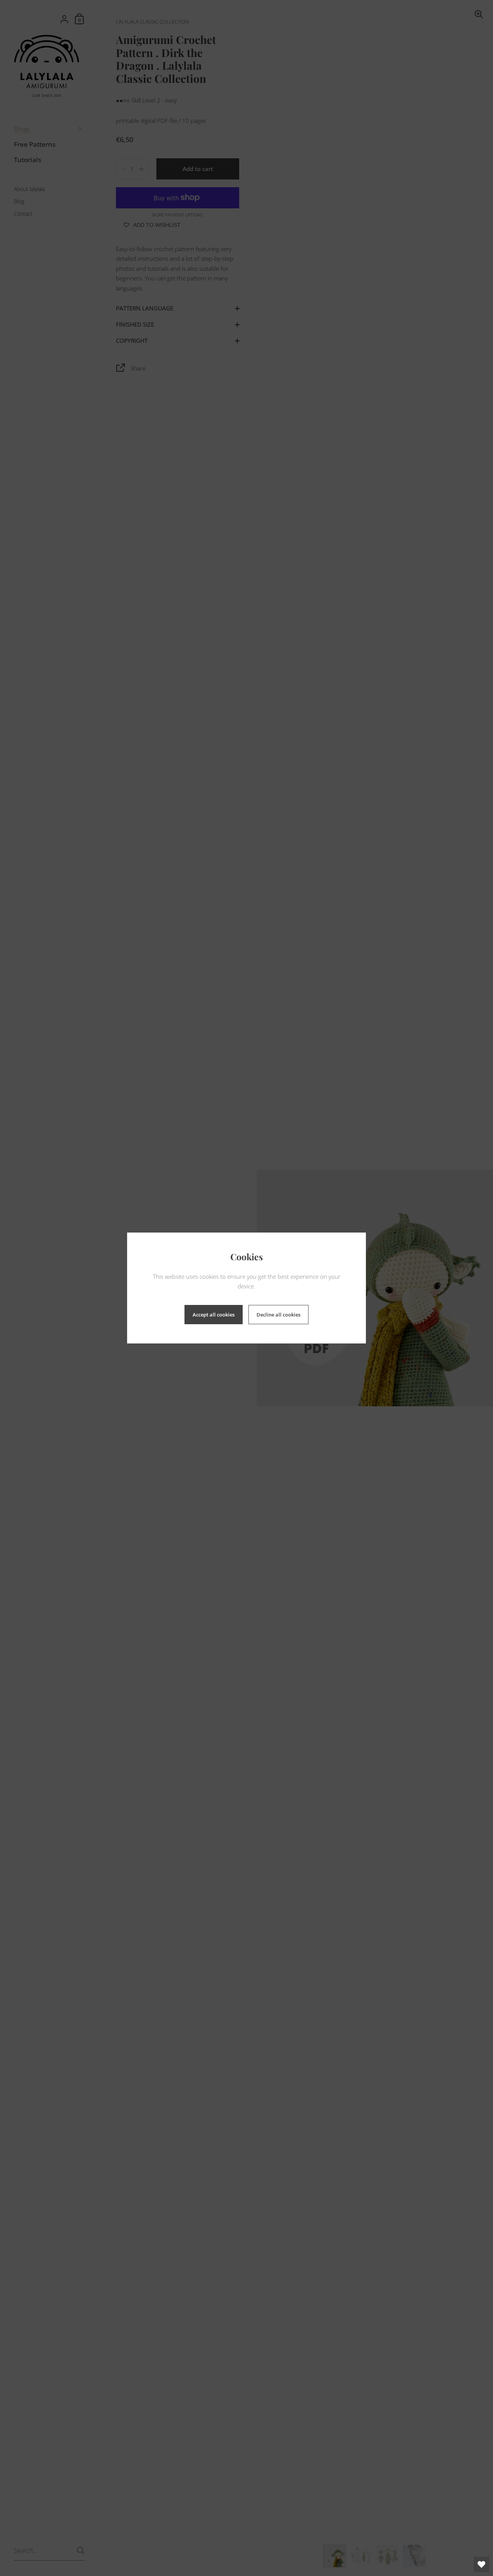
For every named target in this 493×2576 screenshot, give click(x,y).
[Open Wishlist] (481, 2564)
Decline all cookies (278, 1315)
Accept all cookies (214, 1315)
